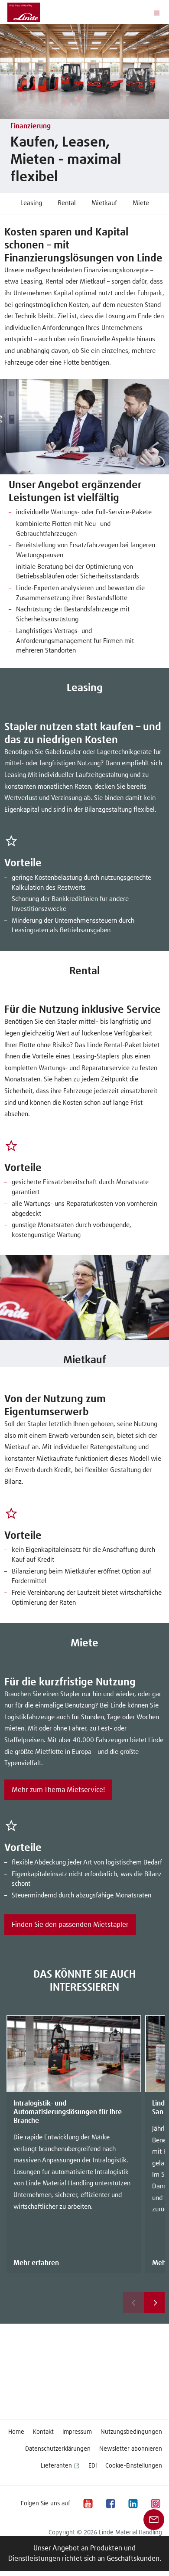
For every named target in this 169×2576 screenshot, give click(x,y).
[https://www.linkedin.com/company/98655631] (133, 2503)
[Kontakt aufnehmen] (154, 2519)
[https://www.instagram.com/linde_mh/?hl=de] (155, 2503)
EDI (93, 2466)
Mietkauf (104, 203)
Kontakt (43, 2432)
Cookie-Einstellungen (134, 2466)
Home (16, 2432)
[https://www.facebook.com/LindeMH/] (110, 2503)
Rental (67, 203)
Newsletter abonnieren (131, 2449)
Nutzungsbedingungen (131, 2432)
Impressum (77, 2432)
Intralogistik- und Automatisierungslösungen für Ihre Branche (68, 2112)
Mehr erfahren (36, 2263)
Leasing (31, 203)
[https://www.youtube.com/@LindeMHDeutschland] (88, 2503)
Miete (141, 203)
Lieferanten (56, 2466)
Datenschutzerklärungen (58, 2449)
